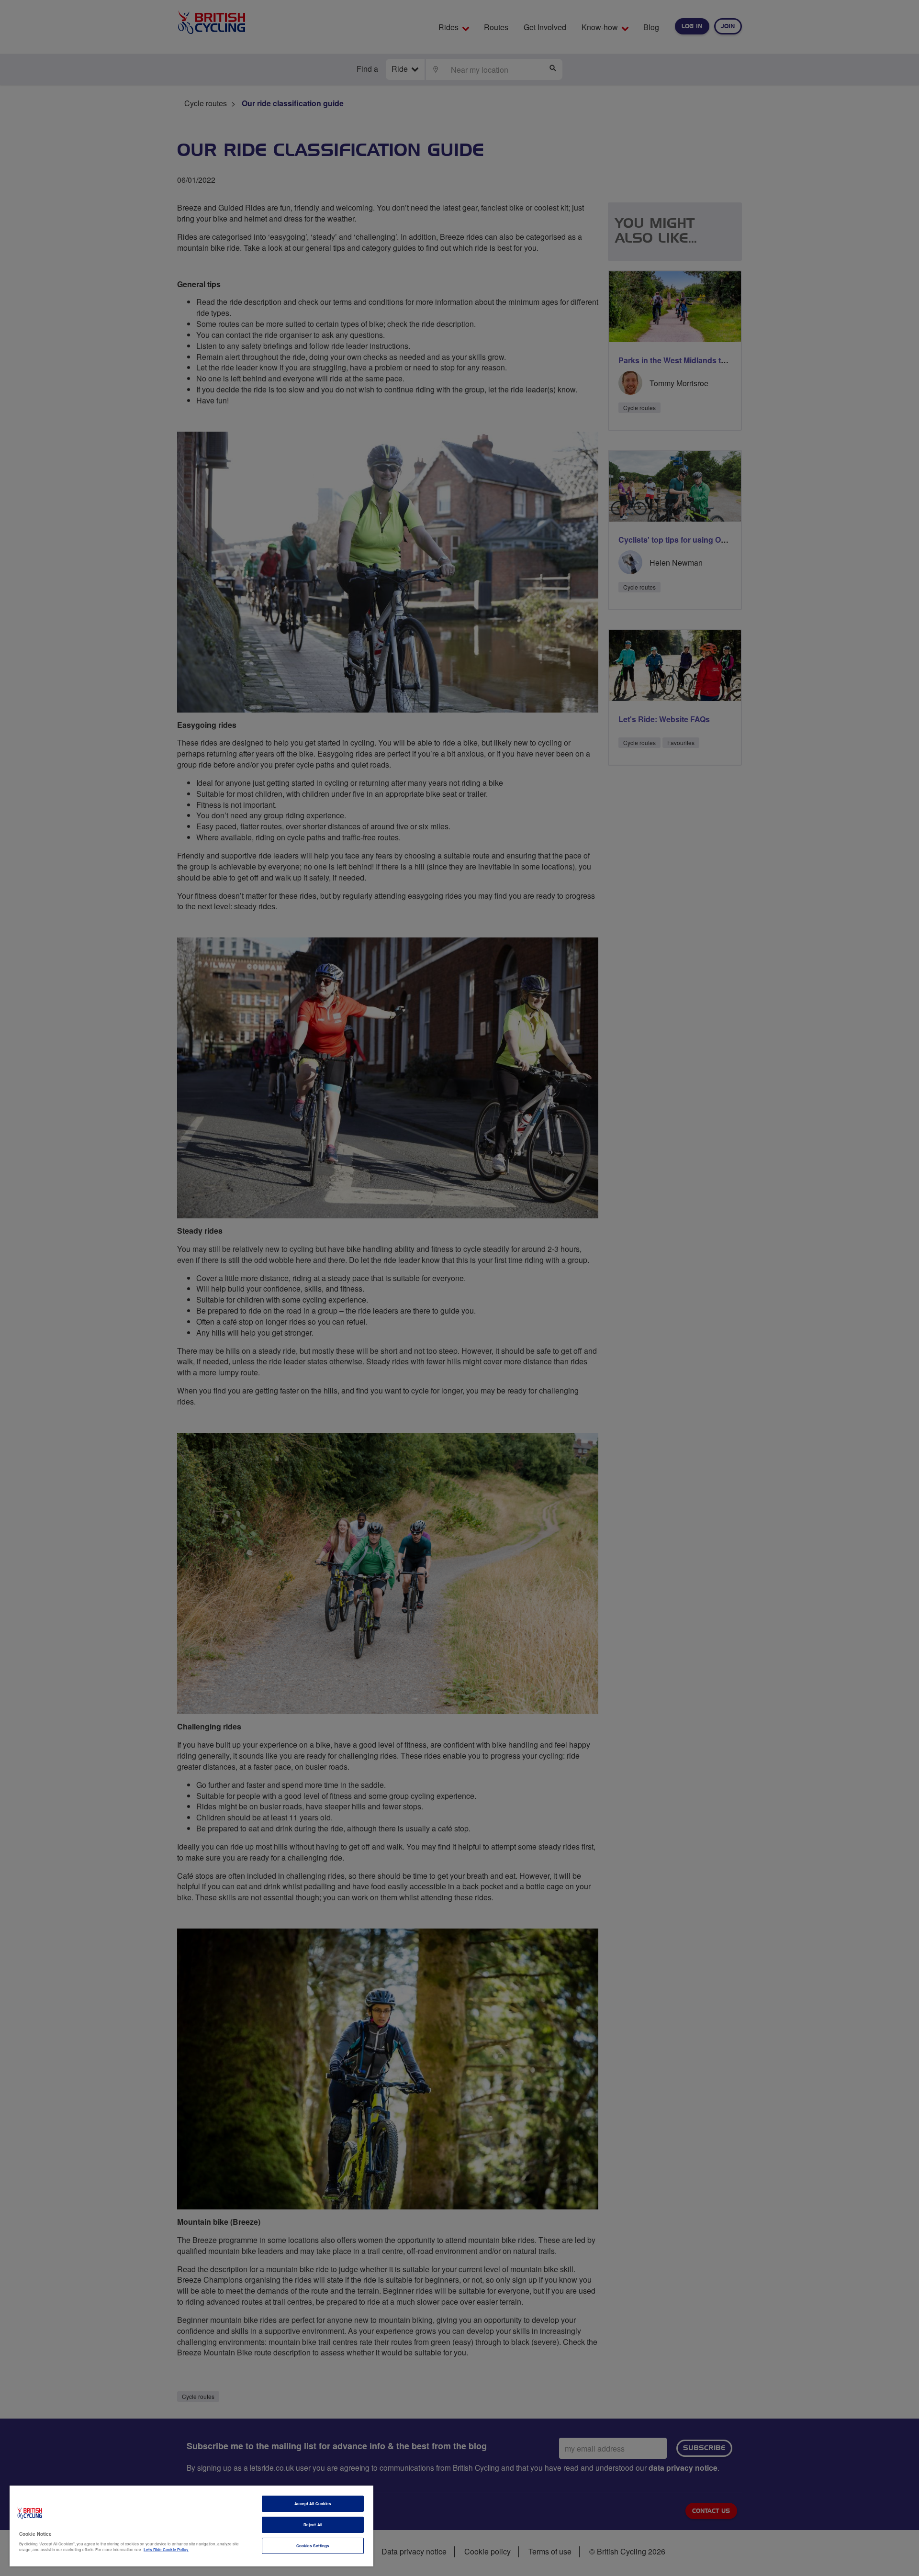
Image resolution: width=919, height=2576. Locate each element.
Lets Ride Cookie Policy (166, 2549)
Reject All (313, 2525)
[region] (191, 2526)
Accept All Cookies (313, 2504)
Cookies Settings (313, 2546)
